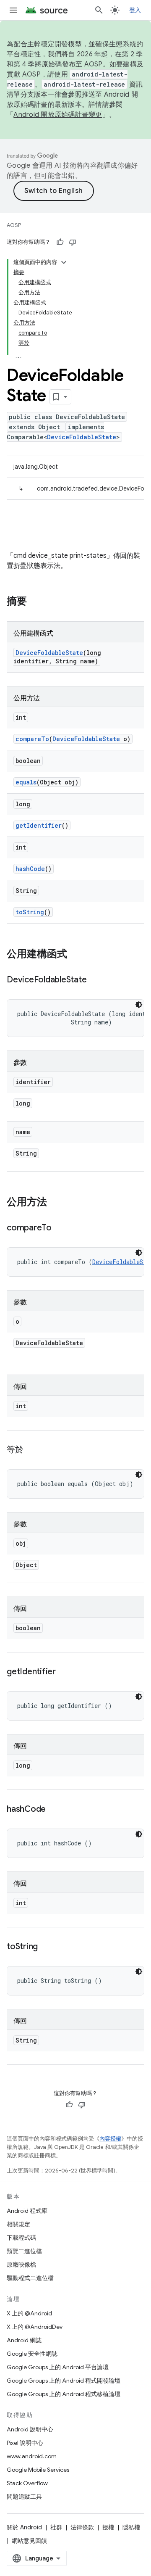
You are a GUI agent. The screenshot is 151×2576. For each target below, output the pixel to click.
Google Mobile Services (38, 2470)
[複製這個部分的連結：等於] (32, 1450)
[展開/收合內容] (64, 262)
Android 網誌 (24, 2340)
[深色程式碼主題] (139, 1005)
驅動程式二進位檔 (30, 2278)
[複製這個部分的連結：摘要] (35, 602)
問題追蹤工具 (24, 2497)
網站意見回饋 (29, 2541)
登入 (135, 10)
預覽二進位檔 (24, 2251)
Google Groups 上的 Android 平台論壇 (58, 2367)
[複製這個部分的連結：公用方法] (55, 1203)
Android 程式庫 (27, 2211)
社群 (56, 2527)
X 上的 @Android (29, 2313)
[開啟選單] (13, 10)
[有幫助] (60, 242)
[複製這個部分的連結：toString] (46, 1947)
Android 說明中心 (30, 2429)
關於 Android (24, 2527)
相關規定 (18, 2224)
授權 (108, 2527)
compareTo (32, 739)
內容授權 (110, 2139)
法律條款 (82, 2527)
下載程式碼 (21, 2238)
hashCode (30, 869)
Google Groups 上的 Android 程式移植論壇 (64, 2394)
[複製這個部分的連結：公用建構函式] (75, 955)
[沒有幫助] (73, 242)
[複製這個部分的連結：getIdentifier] (64, 1672)
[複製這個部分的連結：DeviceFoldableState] (95, 980)
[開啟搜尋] (99, 10)
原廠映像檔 (21, 2265)
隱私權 (131, 2527)
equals (26, 782)
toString (30, 912)
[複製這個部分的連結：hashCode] (54, 1810)
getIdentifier (39, 825)
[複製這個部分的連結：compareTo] (60, 1228)
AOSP (14, 225)
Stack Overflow (27, 2483)
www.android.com (32, 2456)
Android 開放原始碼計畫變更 (58, 115)
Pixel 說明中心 (25, 2443)
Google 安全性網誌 (32, 2354)
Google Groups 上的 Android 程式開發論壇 (64, 2381)
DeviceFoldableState (82, 437)
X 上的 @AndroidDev (35, 2327)
